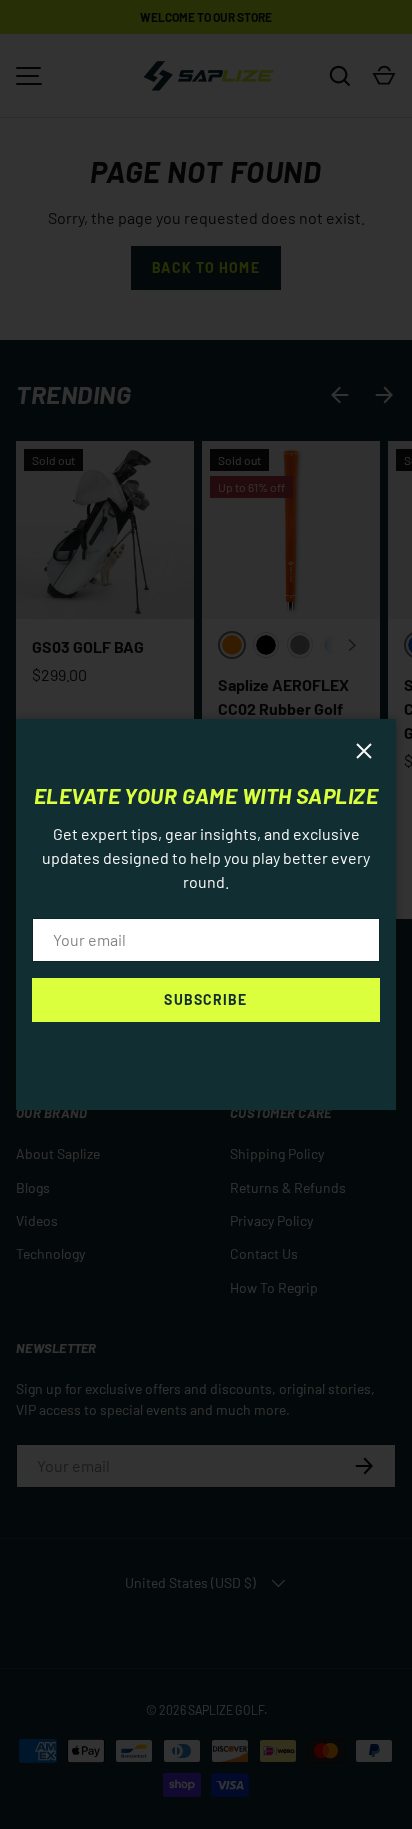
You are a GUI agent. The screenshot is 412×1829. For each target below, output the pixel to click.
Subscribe (205, 999)
